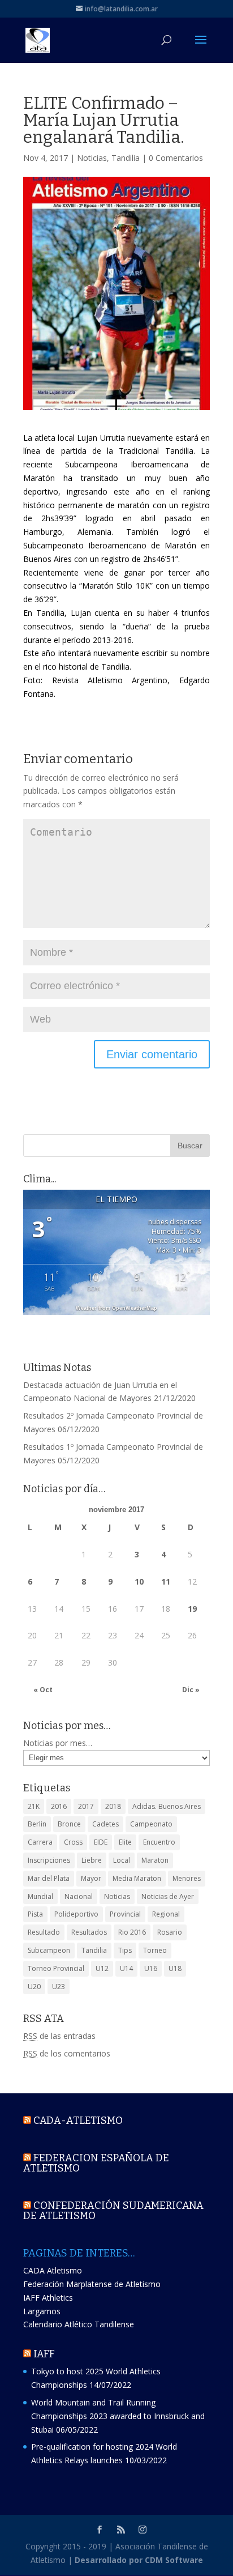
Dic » (191, 1690)
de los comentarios (67, 2053)
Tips (125, 1950)
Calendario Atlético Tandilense (79, 2324)
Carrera (40, 1842)
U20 (34, 1987)
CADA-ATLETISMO (78, 2121)
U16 (151, 1968)
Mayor (91, 1878)
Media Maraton (137, 1878)
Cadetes (105, 1824)
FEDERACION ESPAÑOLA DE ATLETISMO (96, 2163)
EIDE (101, 1842)
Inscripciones (49, 1860)
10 (139, 1581)
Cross (73, 1842)
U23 (59, 1987)
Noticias (92, 158)
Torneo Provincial (56, 1968)
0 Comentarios (176, 158)
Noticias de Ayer (168, 1896)
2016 (59, 1806)
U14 (126, 1968)
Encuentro (159, 1842)
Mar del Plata (49, 1878)
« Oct (43, 1690)
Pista (35, 1914)
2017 (86, 1806)
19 (192, 1609)
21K (34, 1806)
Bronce (69, 1824)
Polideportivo (76, 1914)
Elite (125, 1842)
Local (122, 1860)
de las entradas (59, 2036)
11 (166, 1581)
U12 (102, 1968)
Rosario (170, 1932)
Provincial (125, 1914)
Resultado (44, 1932)
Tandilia (126, 158)
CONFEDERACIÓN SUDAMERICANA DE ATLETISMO (113, 2211)
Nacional (79, 1896)
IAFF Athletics (48, 2298)
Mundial (40, 1896)
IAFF (44, 2354)
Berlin (37, 1824)
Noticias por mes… (58, 1743)
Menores (187, 1878)
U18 (175, 1968)
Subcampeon (49, 1950)
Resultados (89, 1932)
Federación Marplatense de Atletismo (92, 2284)
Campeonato (151, 1824)
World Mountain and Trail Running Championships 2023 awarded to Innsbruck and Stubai (118, 2416)
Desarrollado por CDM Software (139, 2560)
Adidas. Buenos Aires (167, 1806)
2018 (113, 1806)
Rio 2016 (132, 1932)
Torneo (155, 1950)
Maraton (155, 1860)
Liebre (92, 1860)
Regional (166, 1914)
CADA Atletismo (53, 2270)
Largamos (42, 2311)
